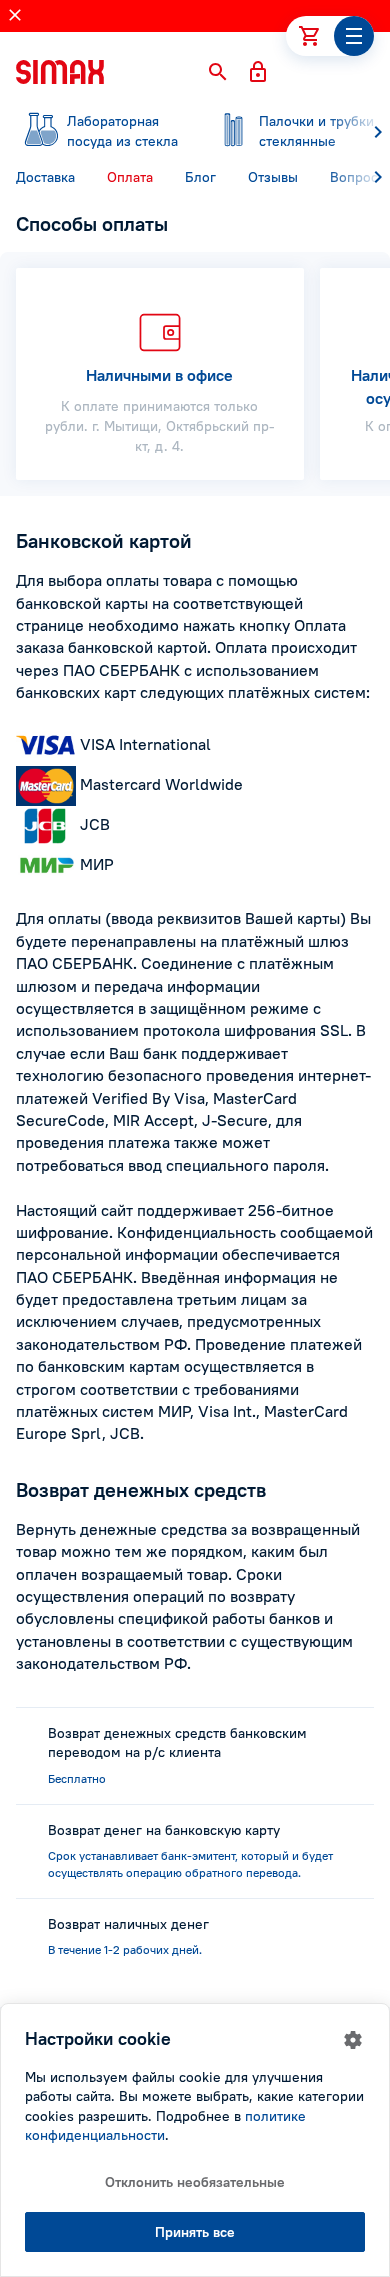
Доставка (45, 177)
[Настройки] (353, 2040)
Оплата (130, 177)
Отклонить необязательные (195, 2182)
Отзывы (273, 177)
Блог (200, 177)
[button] (218, 72)
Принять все (195, 2232)
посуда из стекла (122, 131)
